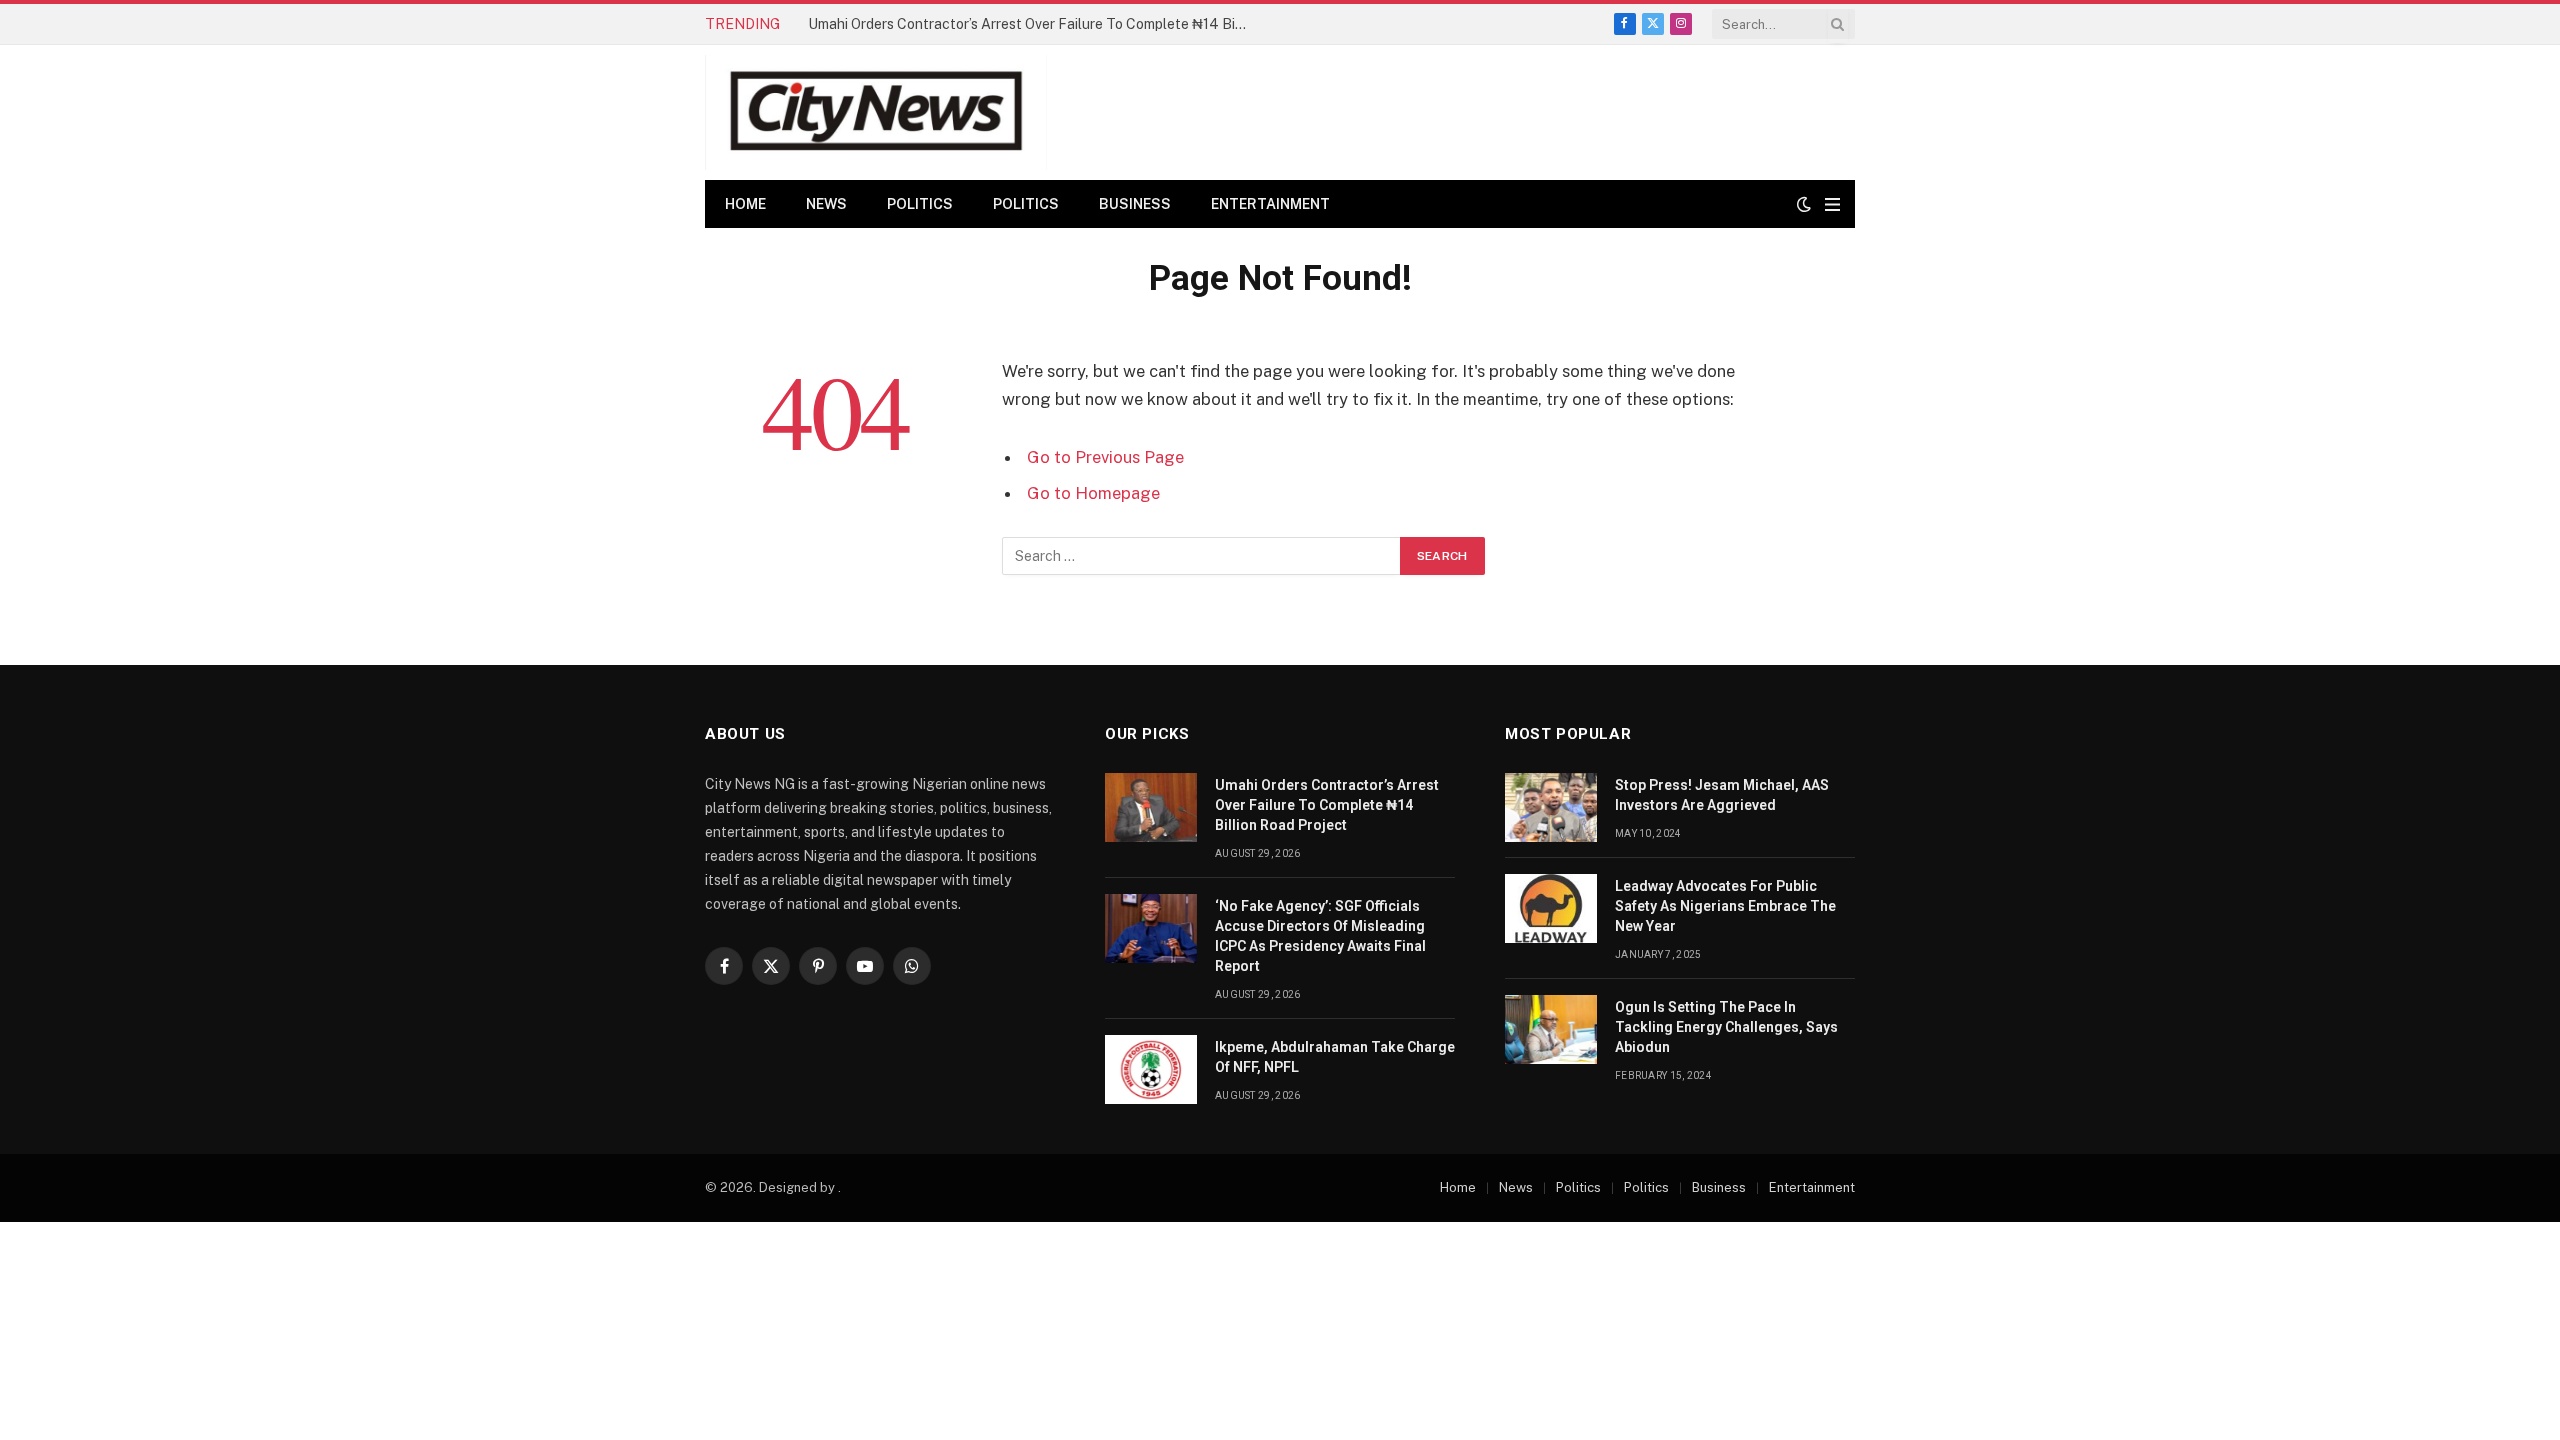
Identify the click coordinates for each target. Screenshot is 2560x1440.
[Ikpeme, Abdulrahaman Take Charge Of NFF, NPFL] (1151, 1069)
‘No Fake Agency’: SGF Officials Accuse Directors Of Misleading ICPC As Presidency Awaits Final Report (1320, 936)
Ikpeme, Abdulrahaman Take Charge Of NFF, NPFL (1335, 1057)
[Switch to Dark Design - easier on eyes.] (1804, 204)
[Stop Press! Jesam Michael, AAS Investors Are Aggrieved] (1551, 807)
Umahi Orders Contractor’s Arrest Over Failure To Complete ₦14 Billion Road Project (1033, 24)
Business (1135, 204)
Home (745, 204)
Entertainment (1270, 204)
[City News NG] (876, 112)
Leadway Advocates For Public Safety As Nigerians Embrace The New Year (1725, 906)
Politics (920, 204)
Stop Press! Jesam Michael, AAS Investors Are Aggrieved (1722, 795)
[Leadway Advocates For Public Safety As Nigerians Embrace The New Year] (1551, 908)
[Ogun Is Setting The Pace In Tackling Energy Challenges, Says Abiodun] (1551, 1029)
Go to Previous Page (1105, 457)
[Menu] (1832, 204)
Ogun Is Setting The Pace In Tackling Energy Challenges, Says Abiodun (1726, 1027)
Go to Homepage (1093, 493)
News (826, 204)
